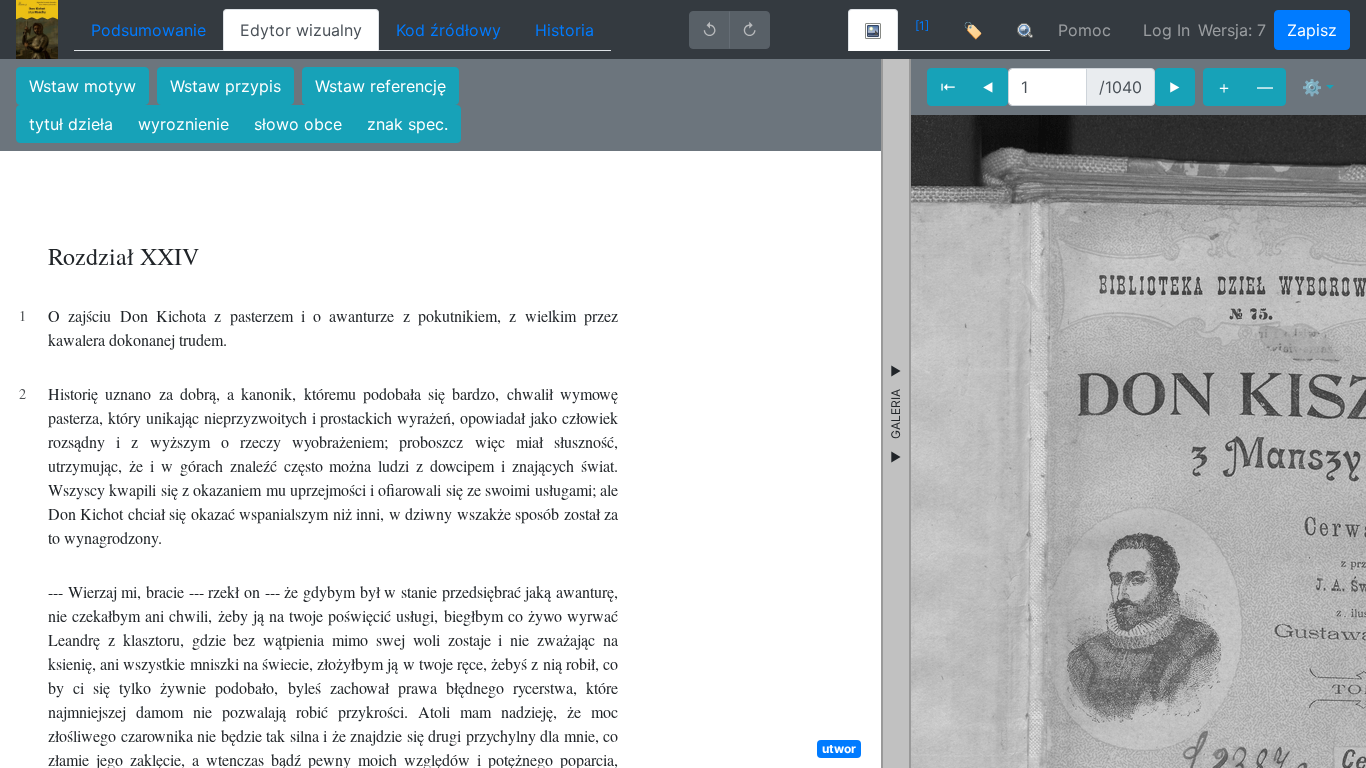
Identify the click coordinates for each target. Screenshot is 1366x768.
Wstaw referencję (380, 86)
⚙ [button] (1312, 87)
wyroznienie (183, 124)
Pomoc (1084, 30)
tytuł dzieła (71, 124)
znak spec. (407, 124)
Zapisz (1312, 30)
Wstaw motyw (82, 86)
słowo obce (298, 124)
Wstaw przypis (225, 86)
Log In (1166, 30)
